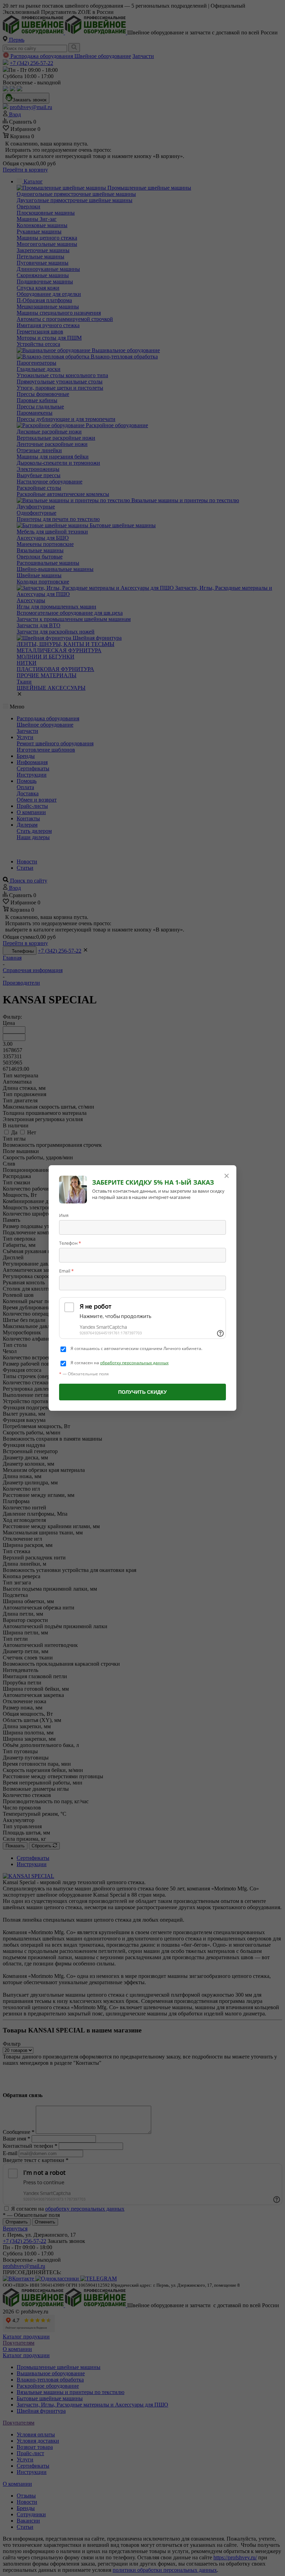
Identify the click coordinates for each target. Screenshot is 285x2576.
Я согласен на (120, 1363)
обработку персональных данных (134, 1363)
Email (66, 1271)
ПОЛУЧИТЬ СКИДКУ (142, 1392)
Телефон (70, 1243)
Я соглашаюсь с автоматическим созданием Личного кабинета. (136, 1349)
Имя (64, 1215)
